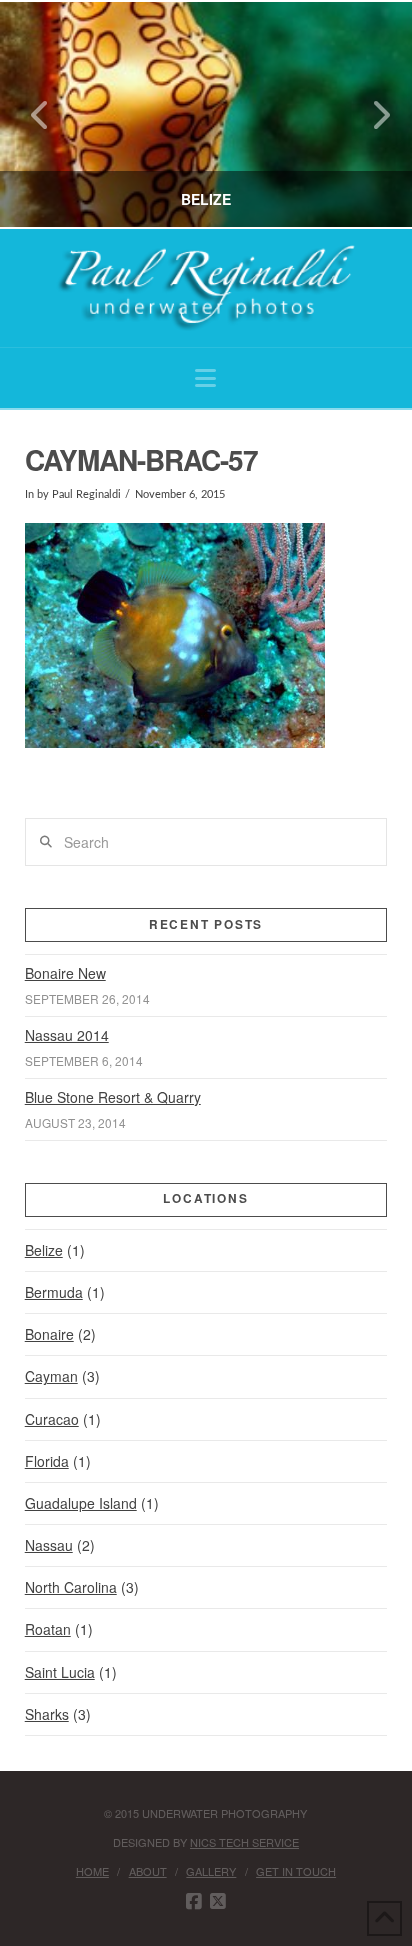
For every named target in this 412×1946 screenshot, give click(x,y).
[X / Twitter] (218, 1902)
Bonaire (49, 1334)
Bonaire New (65, 973)
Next (369, 114)
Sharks (47, 1714)
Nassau (49, 1545)
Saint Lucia (60, 1672)
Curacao (52, 1419)
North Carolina (71, 1587)
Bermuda (54, 1292)
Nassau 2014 (67, 1035)
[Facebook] (194, 1902)
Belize (44, 1250)
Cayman (51, 1376)
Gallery (211, 1871)
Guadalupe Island (81, 1503)
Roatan (48, 1629)
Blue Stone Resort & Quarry (113, 1097)
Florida (47, 1461)
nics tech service (244, 1842)
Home (92, 1871)
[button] (205, 377)
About (148, 1871)
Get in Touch (296, 1871)
